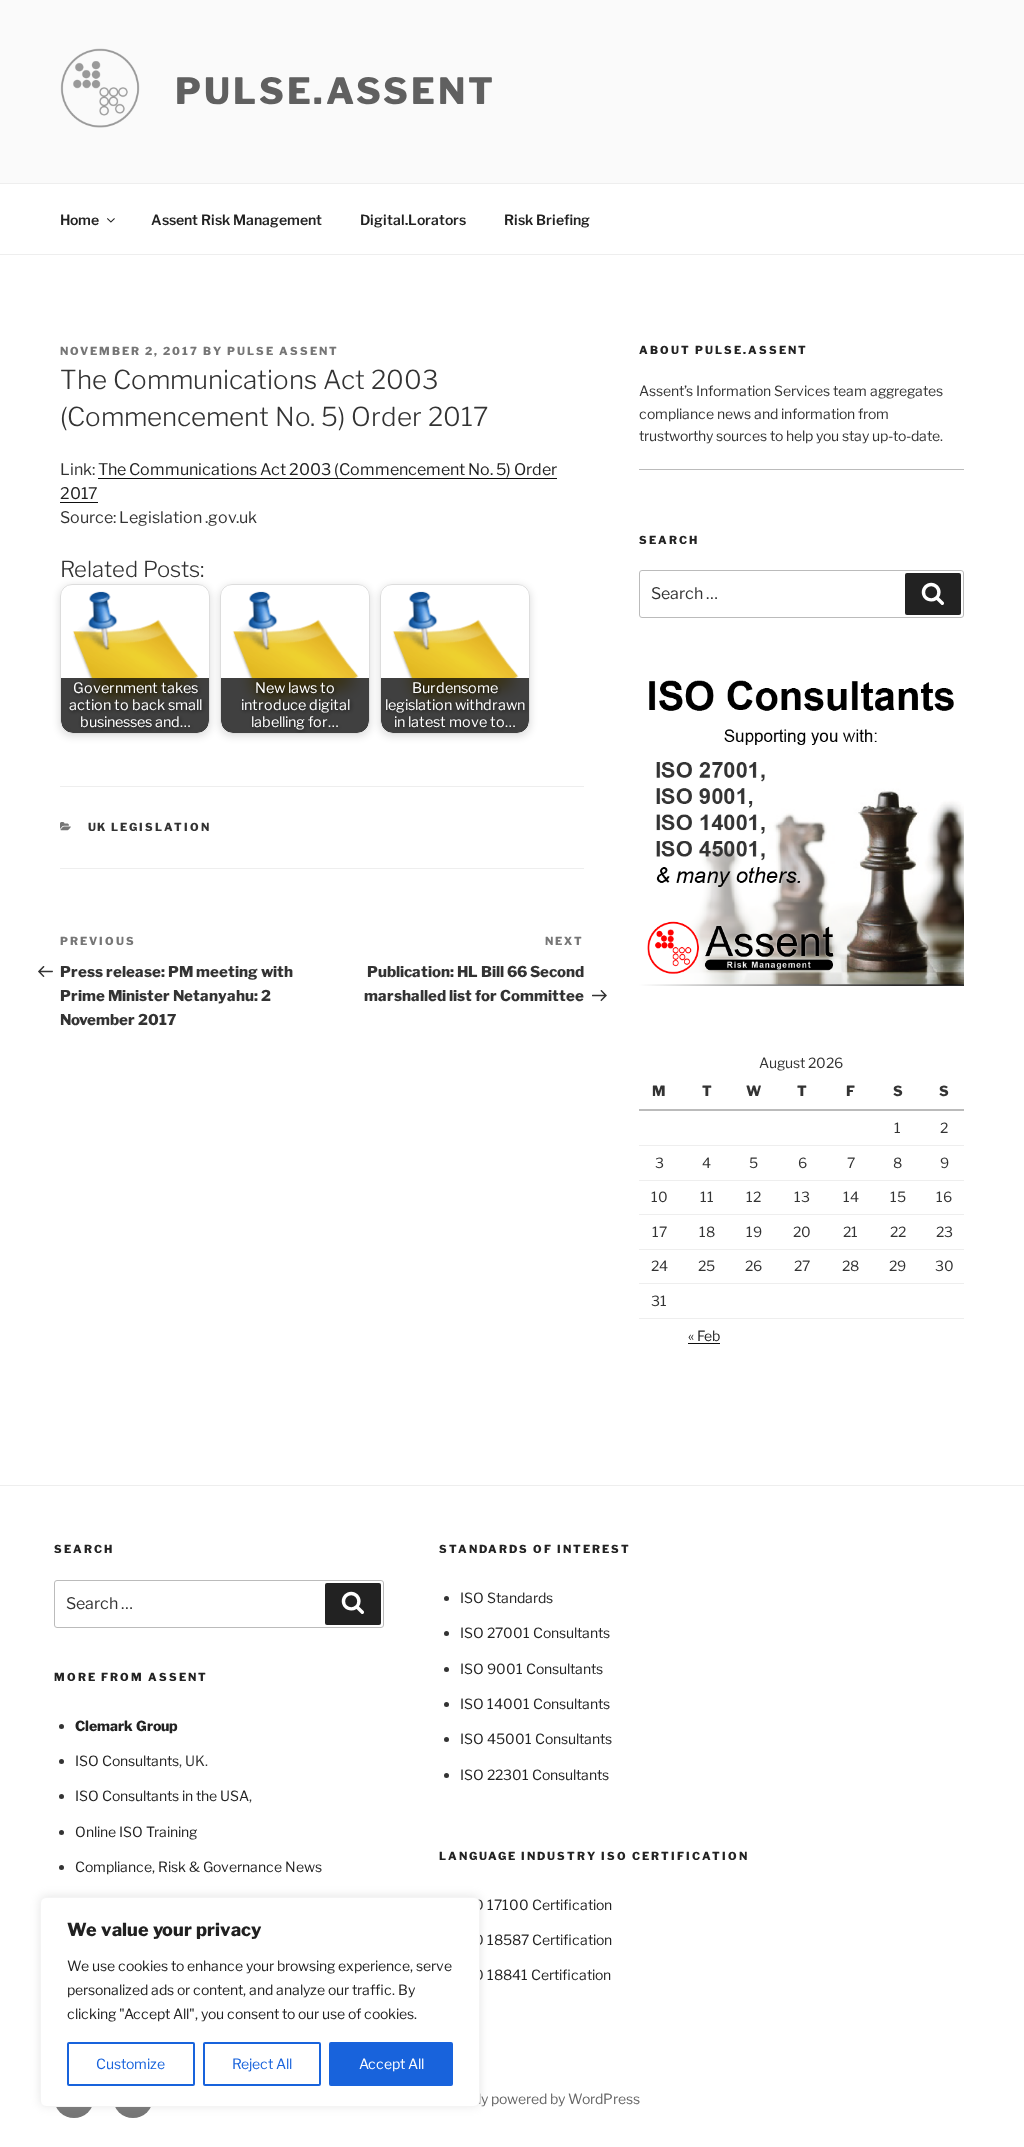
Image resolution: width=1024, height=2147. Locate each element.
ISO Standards (506, 1597)
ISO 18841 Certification (535, 1974)
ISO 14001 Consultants (535, 1703)
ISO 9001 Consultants (531, 1668)
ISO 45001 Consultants (536, 1738)
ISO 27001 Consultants (535, 1632)
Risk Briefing (547, 219)
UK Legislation (150, 827)
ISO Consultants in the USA (162, 1795)
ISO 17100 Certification (536, 1904)
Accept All (391, 2063)
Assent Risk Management (236, 219)
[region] (260, 2002)
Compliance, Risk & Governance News (198, 1866)
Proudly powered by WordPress (539, 2098)
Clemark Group (126, 1725)
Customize (130, 2063)
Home (79, 219)
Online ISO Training (136, 1831)
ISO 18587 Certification (536, 1939)
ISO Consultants (127, 1760)
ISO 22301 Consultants (534, 1774)
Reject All (262, 2063)
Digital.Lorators (413, 219)
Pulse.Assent (335, 91)
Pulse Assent (283, 351)
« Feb (704, 1335)
